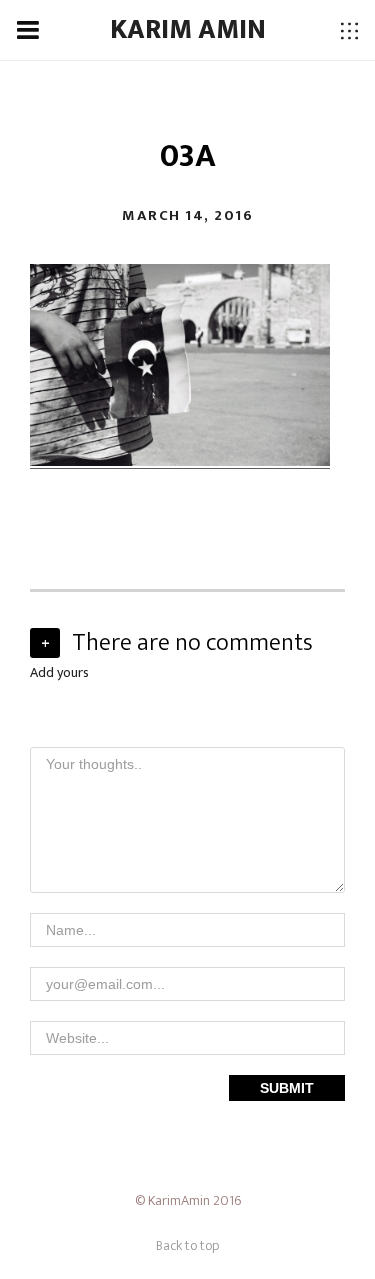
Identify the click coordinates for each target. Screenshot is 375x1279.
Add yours (59, 672)
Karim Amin (188, 30)
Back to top (187, 1245)
